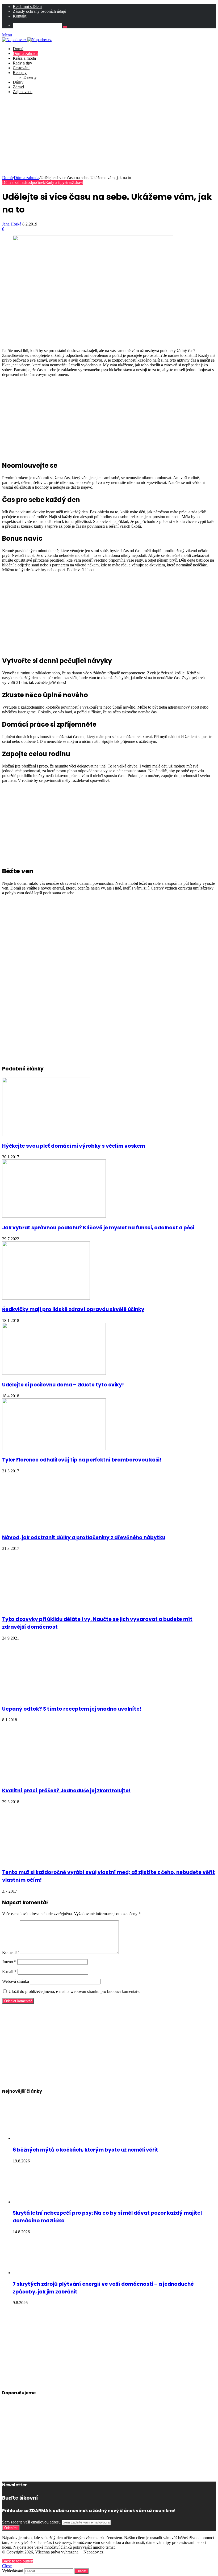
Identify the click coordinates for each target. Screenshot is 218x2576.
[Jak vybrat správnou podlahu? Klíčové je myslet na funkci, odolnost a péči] (54, 1216)
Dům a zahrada (26, 53)
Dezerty (30, 77)
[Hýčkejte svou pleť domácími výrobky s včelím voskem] (46, 1135)
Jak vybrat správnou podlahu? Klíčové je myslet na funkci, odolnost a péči (98, 1228)
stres (68, 182)
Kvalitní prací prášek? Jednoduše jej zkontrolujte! (66, 1791)
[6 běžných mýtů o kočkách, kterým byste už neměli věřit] (42, 2138)
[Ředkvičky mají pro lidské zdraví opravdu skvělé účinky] (46, 1298)
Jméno (9, 1962)
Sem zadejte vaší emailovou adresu (31, 2522)
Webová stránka (16, 1981)
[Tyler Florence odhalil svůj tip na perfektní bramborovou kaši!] (54, 1449)
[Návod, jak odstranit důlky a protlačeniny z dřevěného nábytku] (54, 1526)
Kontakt (20, 16)
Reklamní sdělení (27, 6)
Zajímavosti (23, 92)
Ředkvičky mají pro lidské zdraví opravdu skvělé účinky (73, 1309)
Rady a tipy (22, 63)
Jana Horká (12, 224)
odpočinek (36, 182)
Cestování (21, 68)
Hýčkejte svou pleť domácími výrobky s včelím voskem (74, 1146)
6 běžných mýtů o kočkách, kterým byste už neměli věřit (85, 2150)
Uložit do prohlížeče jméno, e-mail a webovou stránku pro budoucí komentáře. (74, 1991)
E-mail (9, 1972)
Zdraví (18, 87)
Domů (18, 49)
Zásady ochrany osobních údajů (39, 11)
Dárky (18, 82)
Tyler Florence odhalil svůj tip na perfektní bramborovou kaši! (82, 1460)
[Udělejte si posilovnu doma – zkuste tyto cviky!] (54, 1373)
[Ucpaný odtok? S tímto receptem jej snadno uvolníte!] (54, 1697)
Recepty (20, 73)
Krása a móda (24, 58)
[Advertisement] (109, 136)
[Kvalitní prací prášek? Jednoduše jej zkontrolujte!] (41, 1779)
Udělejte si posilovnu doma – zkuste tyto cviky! (63, 1385)
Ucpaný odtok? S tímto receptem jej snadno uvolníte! (72, 1709)
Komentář (11, 1952)
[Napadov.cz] (27, 40)
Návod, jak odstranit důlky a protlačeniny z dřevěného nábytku (84, 1538)
